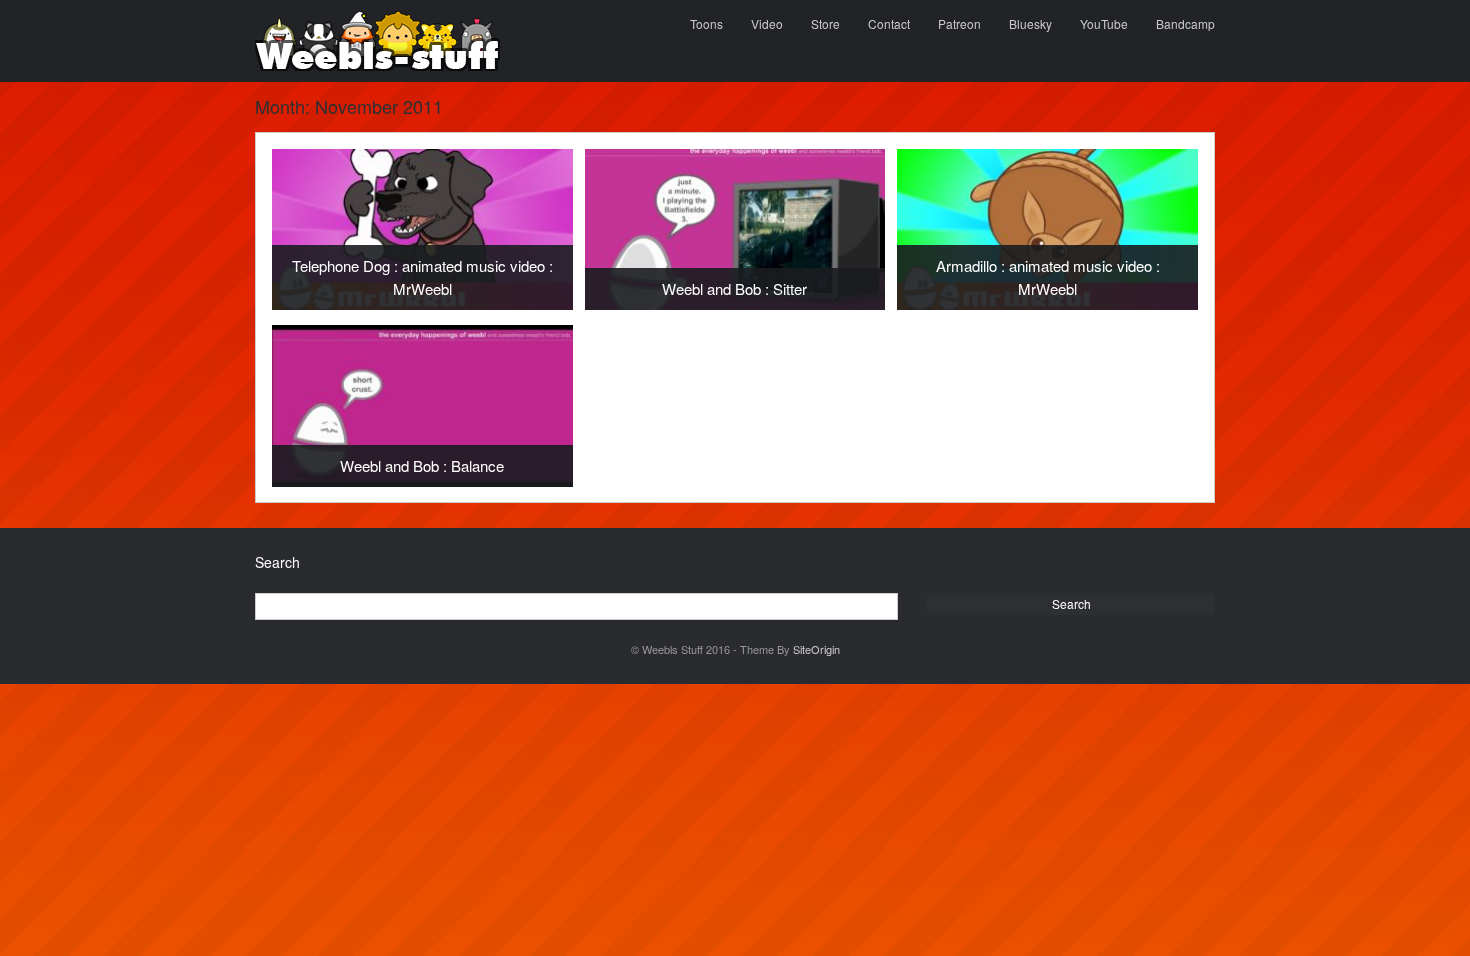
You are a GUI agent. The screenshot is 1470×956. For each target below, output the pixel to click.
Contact (889, 23)
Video (767, 23)
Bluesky (1030, 23)
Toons (706, 23)
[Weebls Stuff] (377, 41)
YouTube (1104, 23)
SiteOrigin (816, 649)
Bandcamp (1185, 23)
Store (825, 23)
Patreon (959, 23)
